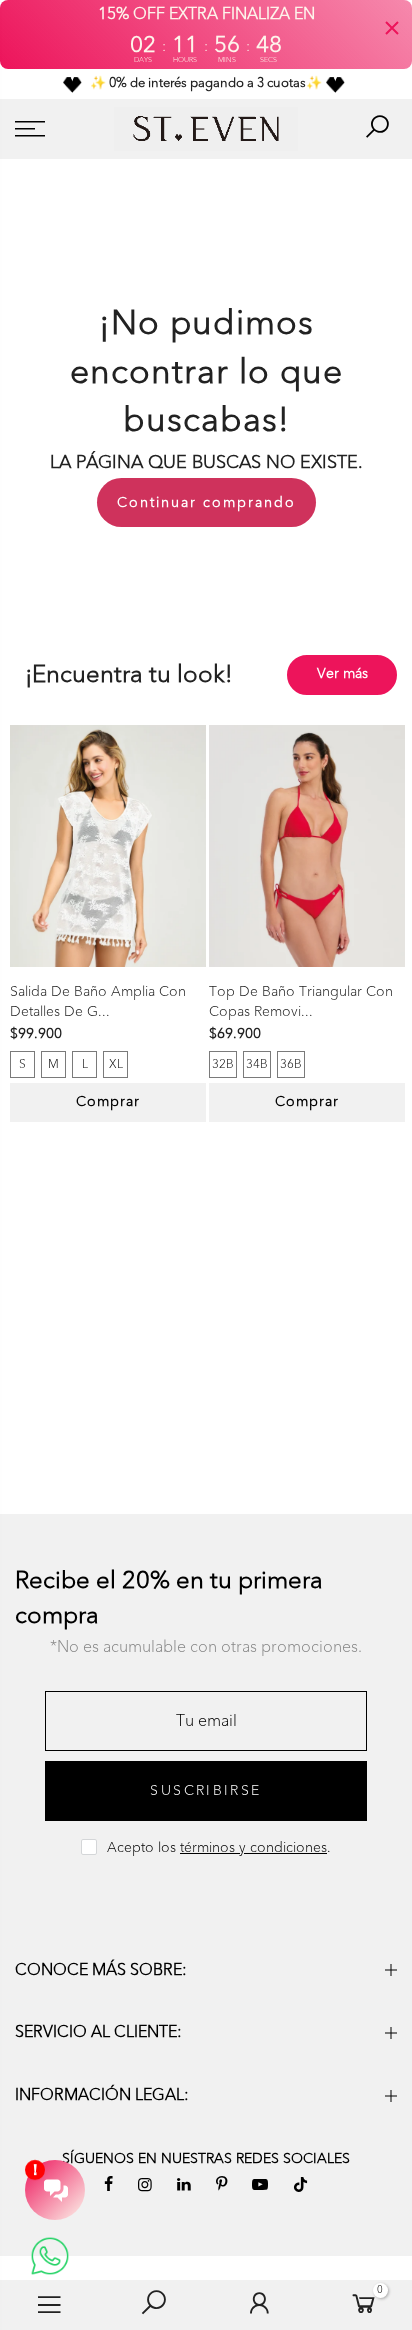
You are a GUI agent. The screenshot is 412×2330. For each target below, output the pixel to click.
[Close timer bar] (392, 28)
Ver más (342, 673)
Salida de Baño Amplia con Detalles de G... (98, 1001)
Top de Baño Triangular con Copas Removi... (301, 1001)
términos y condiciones (253, 1847)
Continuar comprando (206, 502)
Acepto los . (219, 1847)
